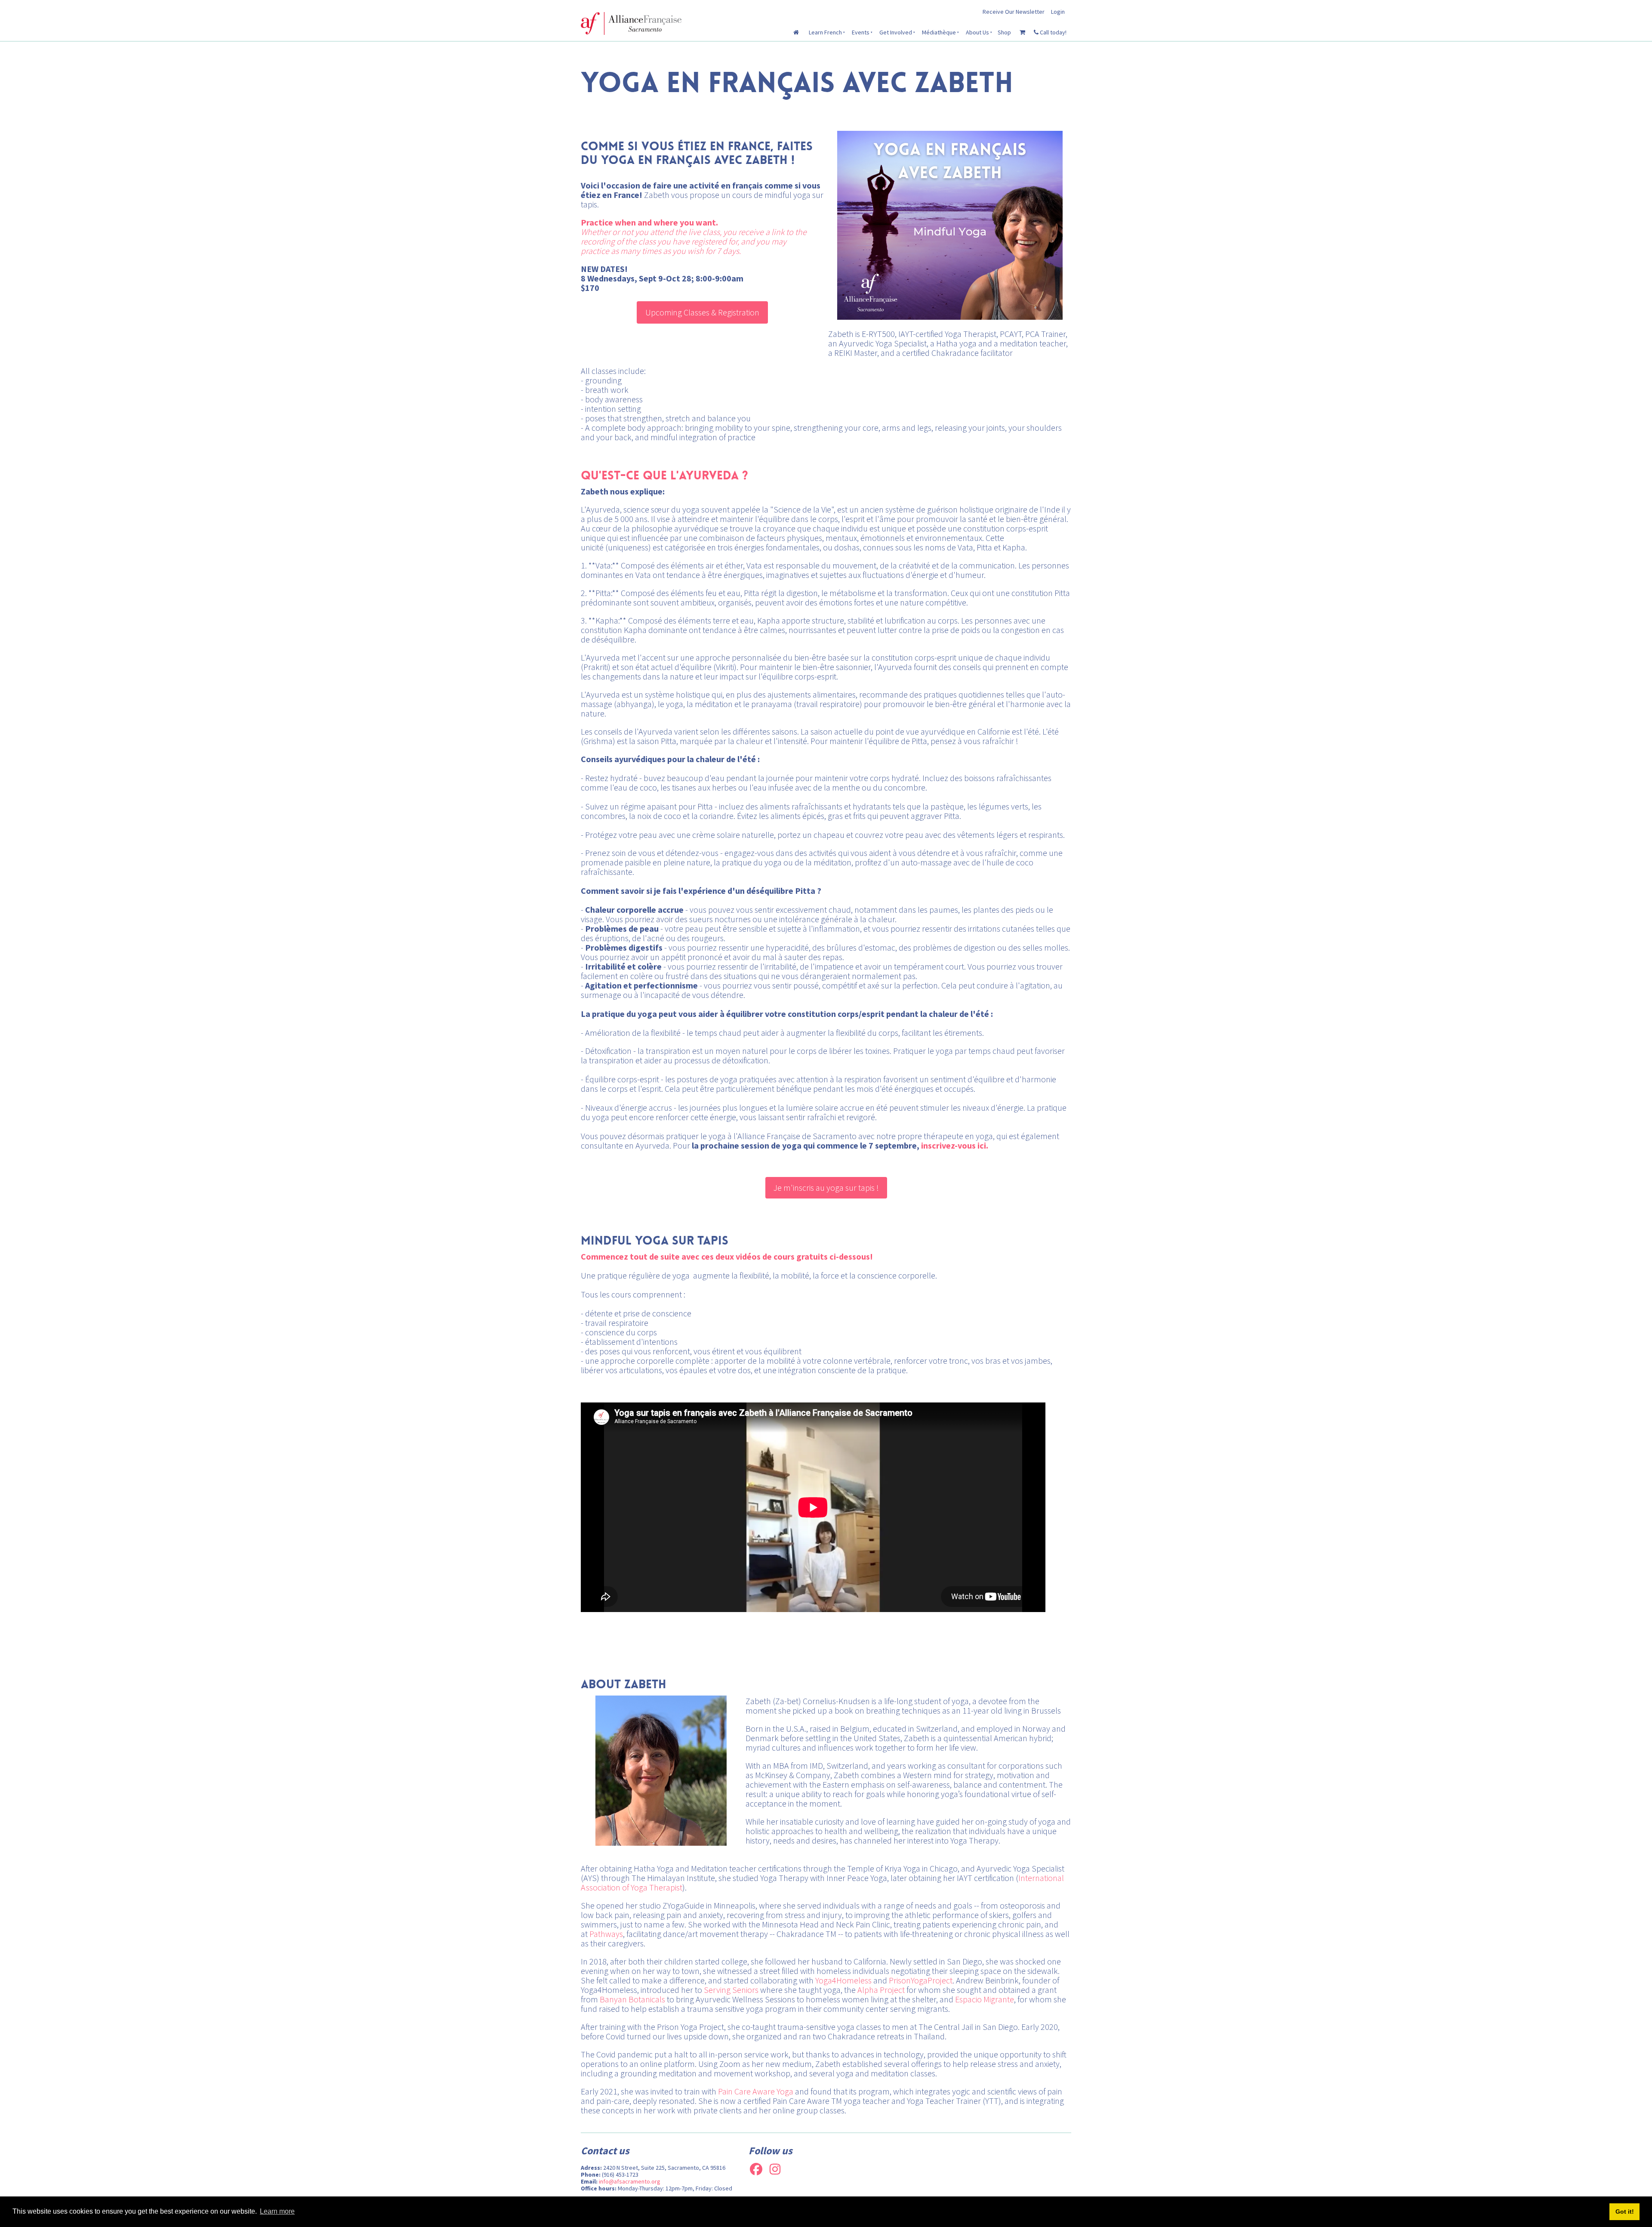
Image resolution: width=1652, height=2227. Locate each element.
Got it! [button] (1625, 2212)
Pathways (606, 1934)
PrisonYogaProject (921, 1980)
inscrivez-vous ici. (955, 1145)
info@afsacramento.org (630, 2181)
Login (1058, 12)
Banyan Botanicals (632, 1999)
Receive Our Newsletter (1014, 12)
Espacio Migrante (985, 1999)
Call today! (1053, 32)
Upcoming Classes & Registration (702, 306)
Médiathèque (939, 32)
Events (861, 32)
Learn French (825, 32)
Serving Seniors (731, 1990)
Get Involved (896, 32)
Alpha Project (881, 1990)
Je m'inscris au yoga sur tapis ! (826, 1182)
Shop (1004, 32)
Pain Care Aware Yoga (756, 2091)
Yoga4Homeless (843, 1980)
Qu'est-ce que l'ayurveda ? (664, 476)
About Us (977, 32)
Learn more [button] (277, 2211)
